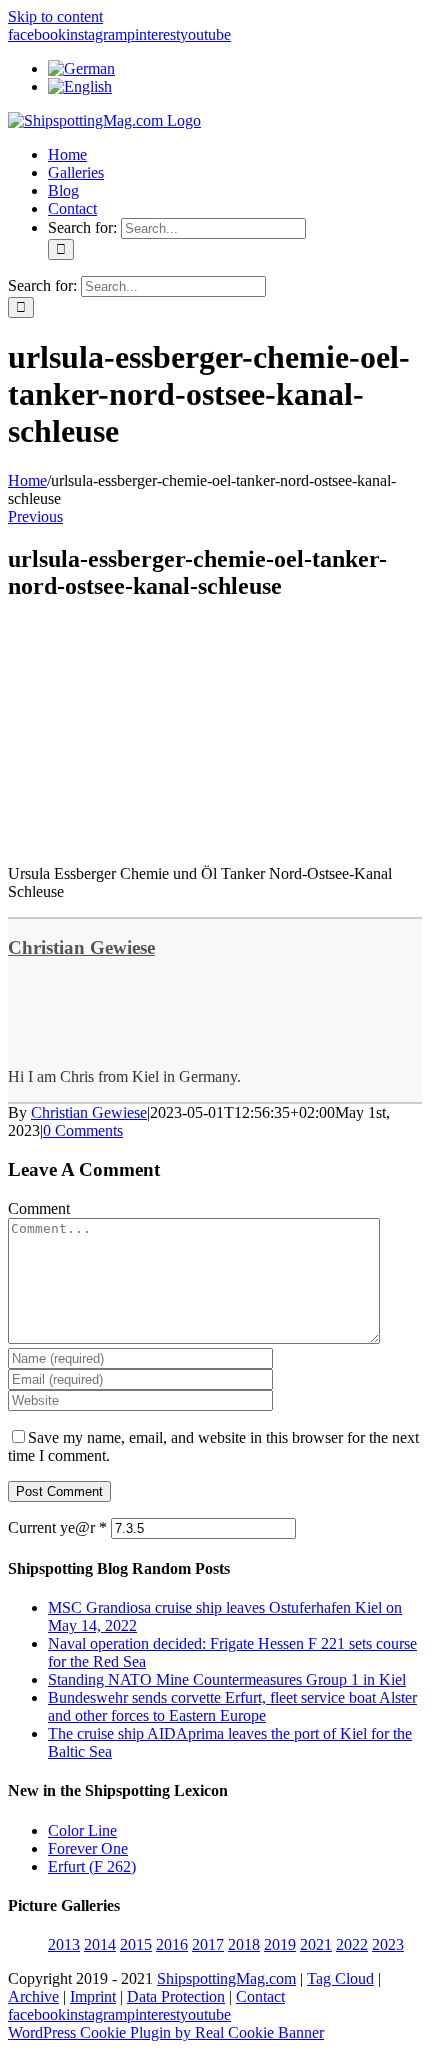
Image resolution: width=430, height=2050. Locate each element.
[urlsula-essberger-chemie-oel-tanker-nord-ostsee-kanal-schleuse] (158, 839)
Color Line (82, 1830)
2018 (244, 1944)
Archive (33, 1996)
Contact (260, 1996)
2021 (316, 1944)
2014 (100, 1944)
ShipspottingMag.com (226, 1978)
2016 (172, 1944)
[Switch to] (81, 68)
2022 (352, 1944)
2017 (208, 1944)
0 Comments (83, 1130)
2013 (64, 1944)
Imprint (93, 1996)
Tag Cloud (340, 1978)
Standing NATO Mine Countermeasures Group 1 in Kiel (227, 1679)
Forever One (88, 1848)
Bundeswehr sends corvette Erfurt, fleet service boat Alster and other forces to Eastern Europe (232, 1706)
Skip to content (55, 16)
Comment (39, 1208)
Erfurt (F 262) (92, 1866)
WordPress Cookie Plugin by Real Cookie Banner (166, 2032)
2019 (280, 1944)
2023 (388, 1944)
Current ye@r (57, 1527)
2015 (136, 1944)
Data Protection (176, 1996)
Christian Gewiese (81, 947)
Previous (35, 516)
